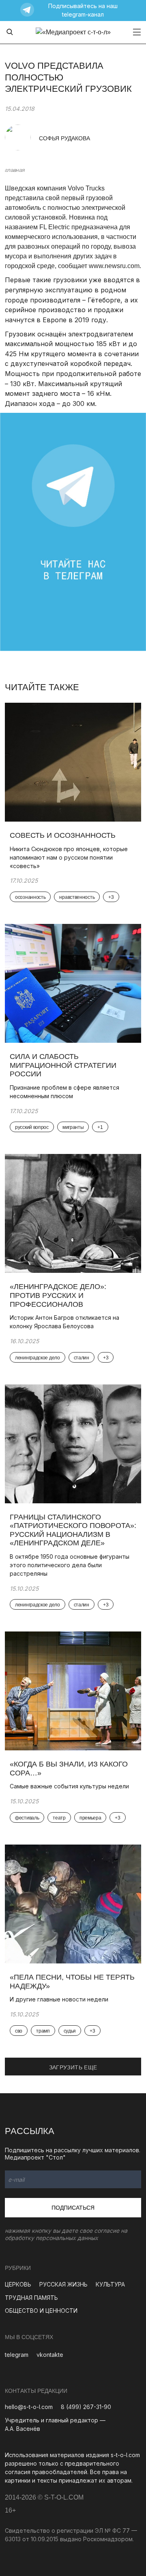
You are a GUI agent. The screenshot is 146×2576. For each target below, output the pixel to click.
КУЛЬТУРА (110, 2284)
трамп (43, 2031)
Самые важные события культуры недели (70, 1786)
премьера (90, 1818)
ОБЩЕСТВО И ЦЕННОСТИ (41, 2311)
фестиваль (27, 1818)
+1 (100, 1127)
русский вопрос (32, 1127)
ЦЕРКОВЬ (18, 2284)
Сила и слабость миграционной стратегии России (63, 1065)
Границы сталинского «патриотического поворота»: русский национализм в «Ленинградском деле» (73, 1530)
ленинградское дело (38, 1358)
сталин (82, 1358)
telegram (17, 2355)
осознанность (30, 897)
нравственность (77, 897)
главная (15, 170)
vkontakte (50, 2355)
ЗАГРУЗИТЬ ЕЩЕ (73, 2067)
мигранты (73, 1127)
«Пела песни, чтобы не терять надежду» (72, 1982)
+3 (111, 897)
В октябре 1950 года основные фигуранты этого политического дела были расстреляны (70, 1565)
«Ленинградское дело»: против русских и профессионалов (58, 1295)
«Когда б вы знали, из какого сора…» (69, 1769)
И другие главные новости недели (59, 1999)
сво (19, 2031)
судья (70, 2031)
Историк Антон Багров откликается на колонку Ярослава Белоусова (64, 1322)
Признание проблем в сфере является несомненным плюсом (64, 1092)
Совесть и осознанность (63, 835)
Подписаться (73, 2208)
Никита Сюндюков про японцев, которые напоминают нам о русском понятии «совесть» (69, 857)
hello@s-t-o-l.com (29, 2407)
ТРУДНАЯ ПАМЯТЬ (31, 2298)
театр (59, 1818)
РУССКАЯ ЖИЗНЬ (63, 2284)
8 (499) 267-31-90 (86, 2407)
